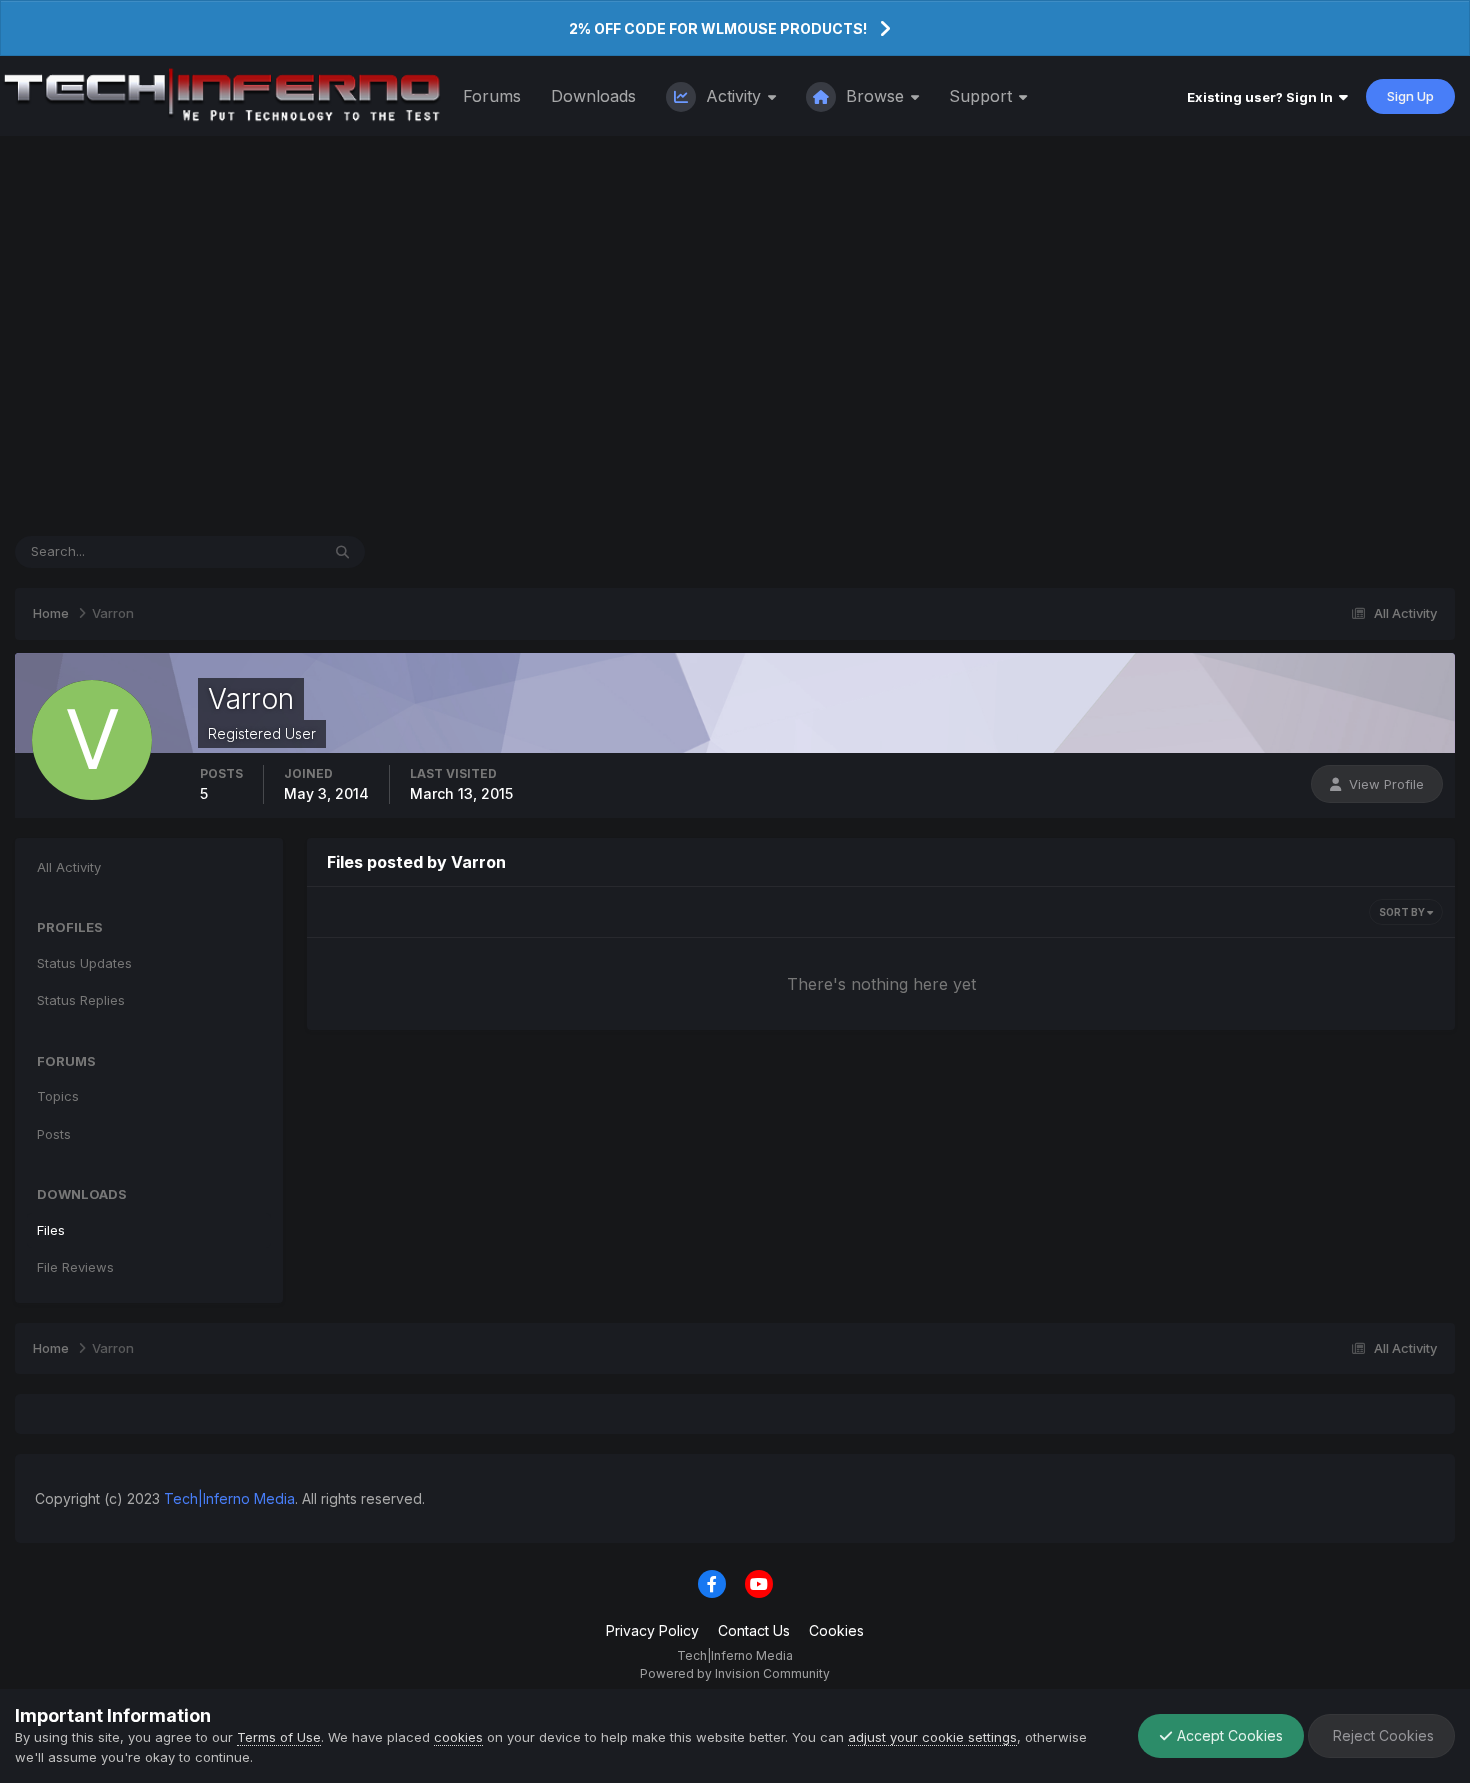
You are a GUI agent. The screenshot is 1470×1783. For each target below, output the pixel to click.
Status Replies (81, 1000)
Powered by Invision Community (735, 1673)
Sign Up (1410, 96)
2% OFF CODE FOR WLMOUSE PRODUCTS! (718, 28)
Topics (58, 1096)
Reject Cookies (1381, 1735)
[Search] (342, 552)
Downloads (593, 96)
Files (51, 1230)
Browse (875, 96)
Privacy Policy (652, 1630)
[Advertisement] (735, 336)
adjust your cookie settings (932, 1737)
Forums (492, 96)
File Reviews (75, 1267)
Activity (733, 96)
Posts (54, 1134)
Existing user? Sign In (1263, 97)
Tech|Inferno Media (229, 1498)
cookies (458, 1737)
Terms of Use (279, 1737)
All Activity (69, 867)
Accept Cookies (1228, 1735)
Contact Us (754, 1630)
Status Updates (247, 551)
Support (983, 96)
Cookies (836, 1630)
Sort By (1403, 912)
